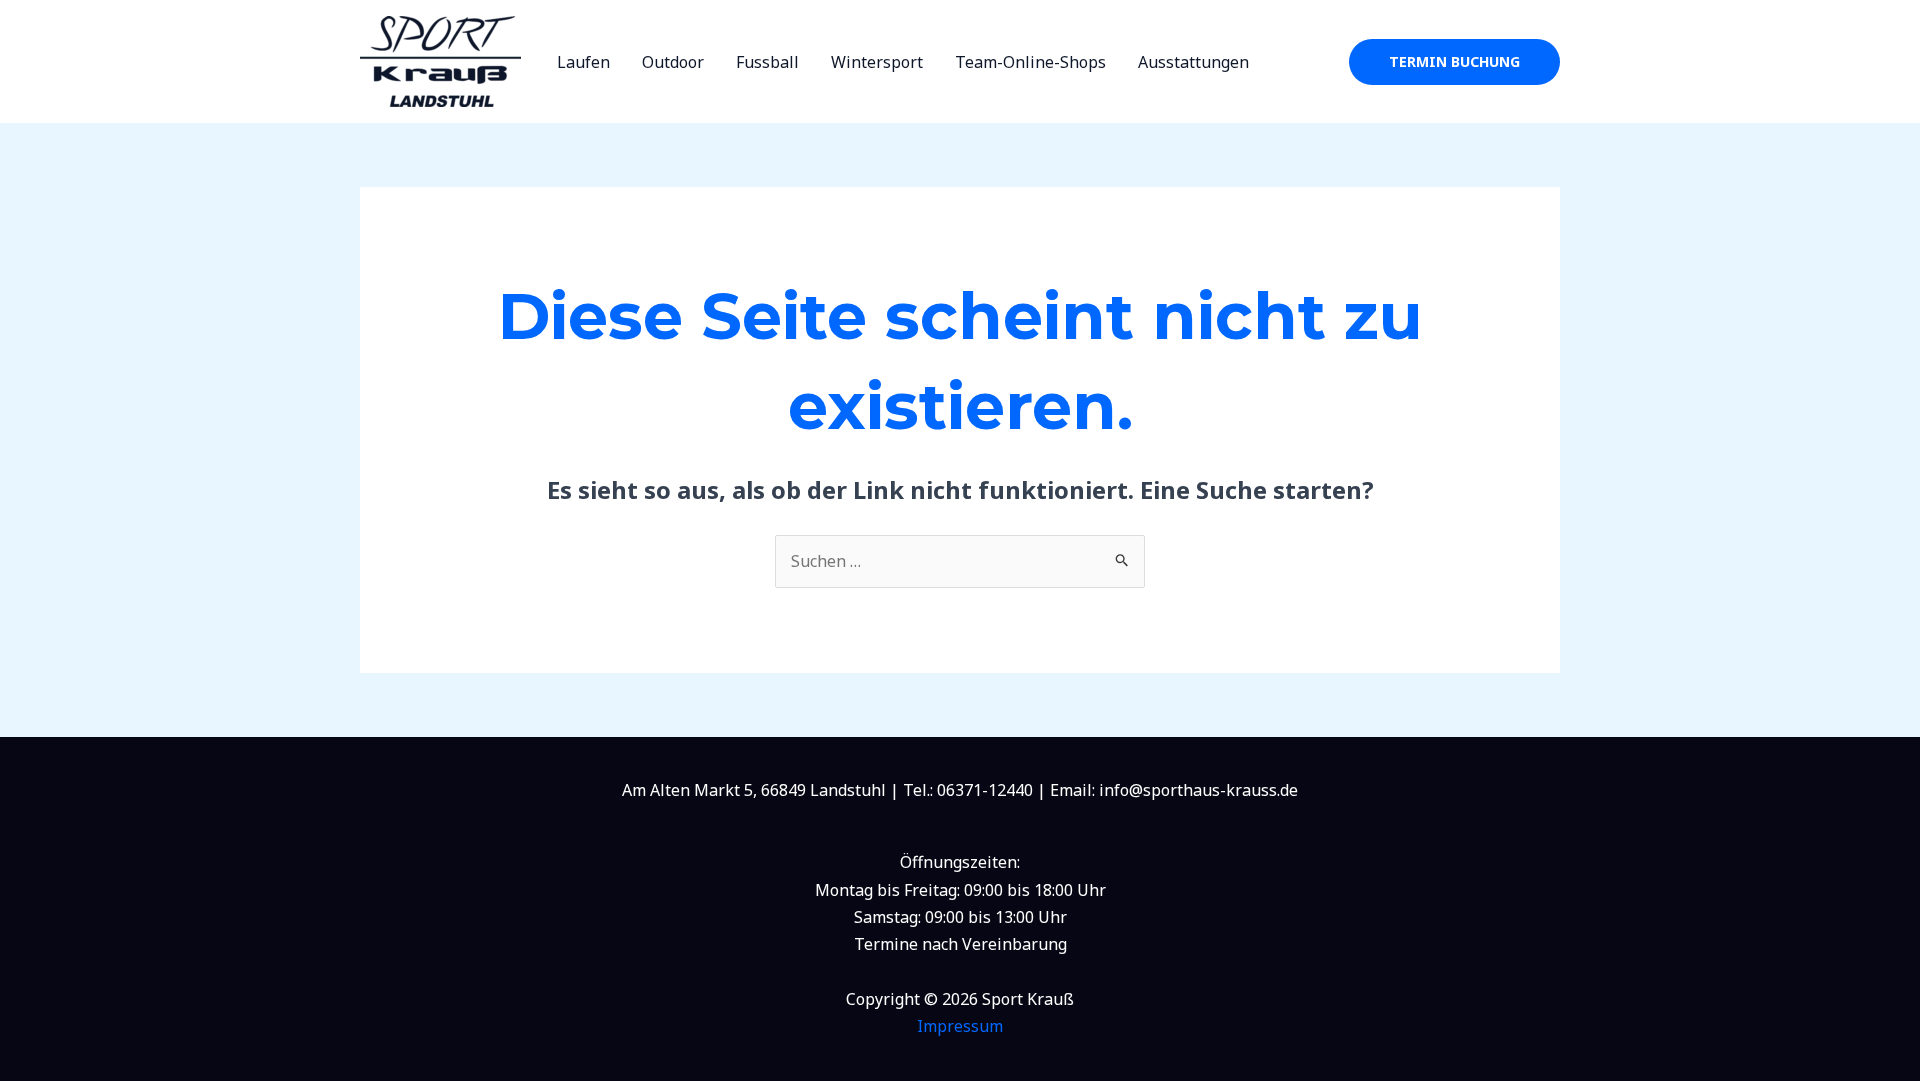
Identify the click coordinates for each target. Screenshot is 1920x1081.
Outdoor (673, 62)
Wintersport (877, 62)
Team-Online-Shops (1030, 62)
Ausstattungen (1193, 62)
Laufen (583, 62)
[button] (1454, 62)
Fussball (767, 62)
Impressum (960, 1026)
